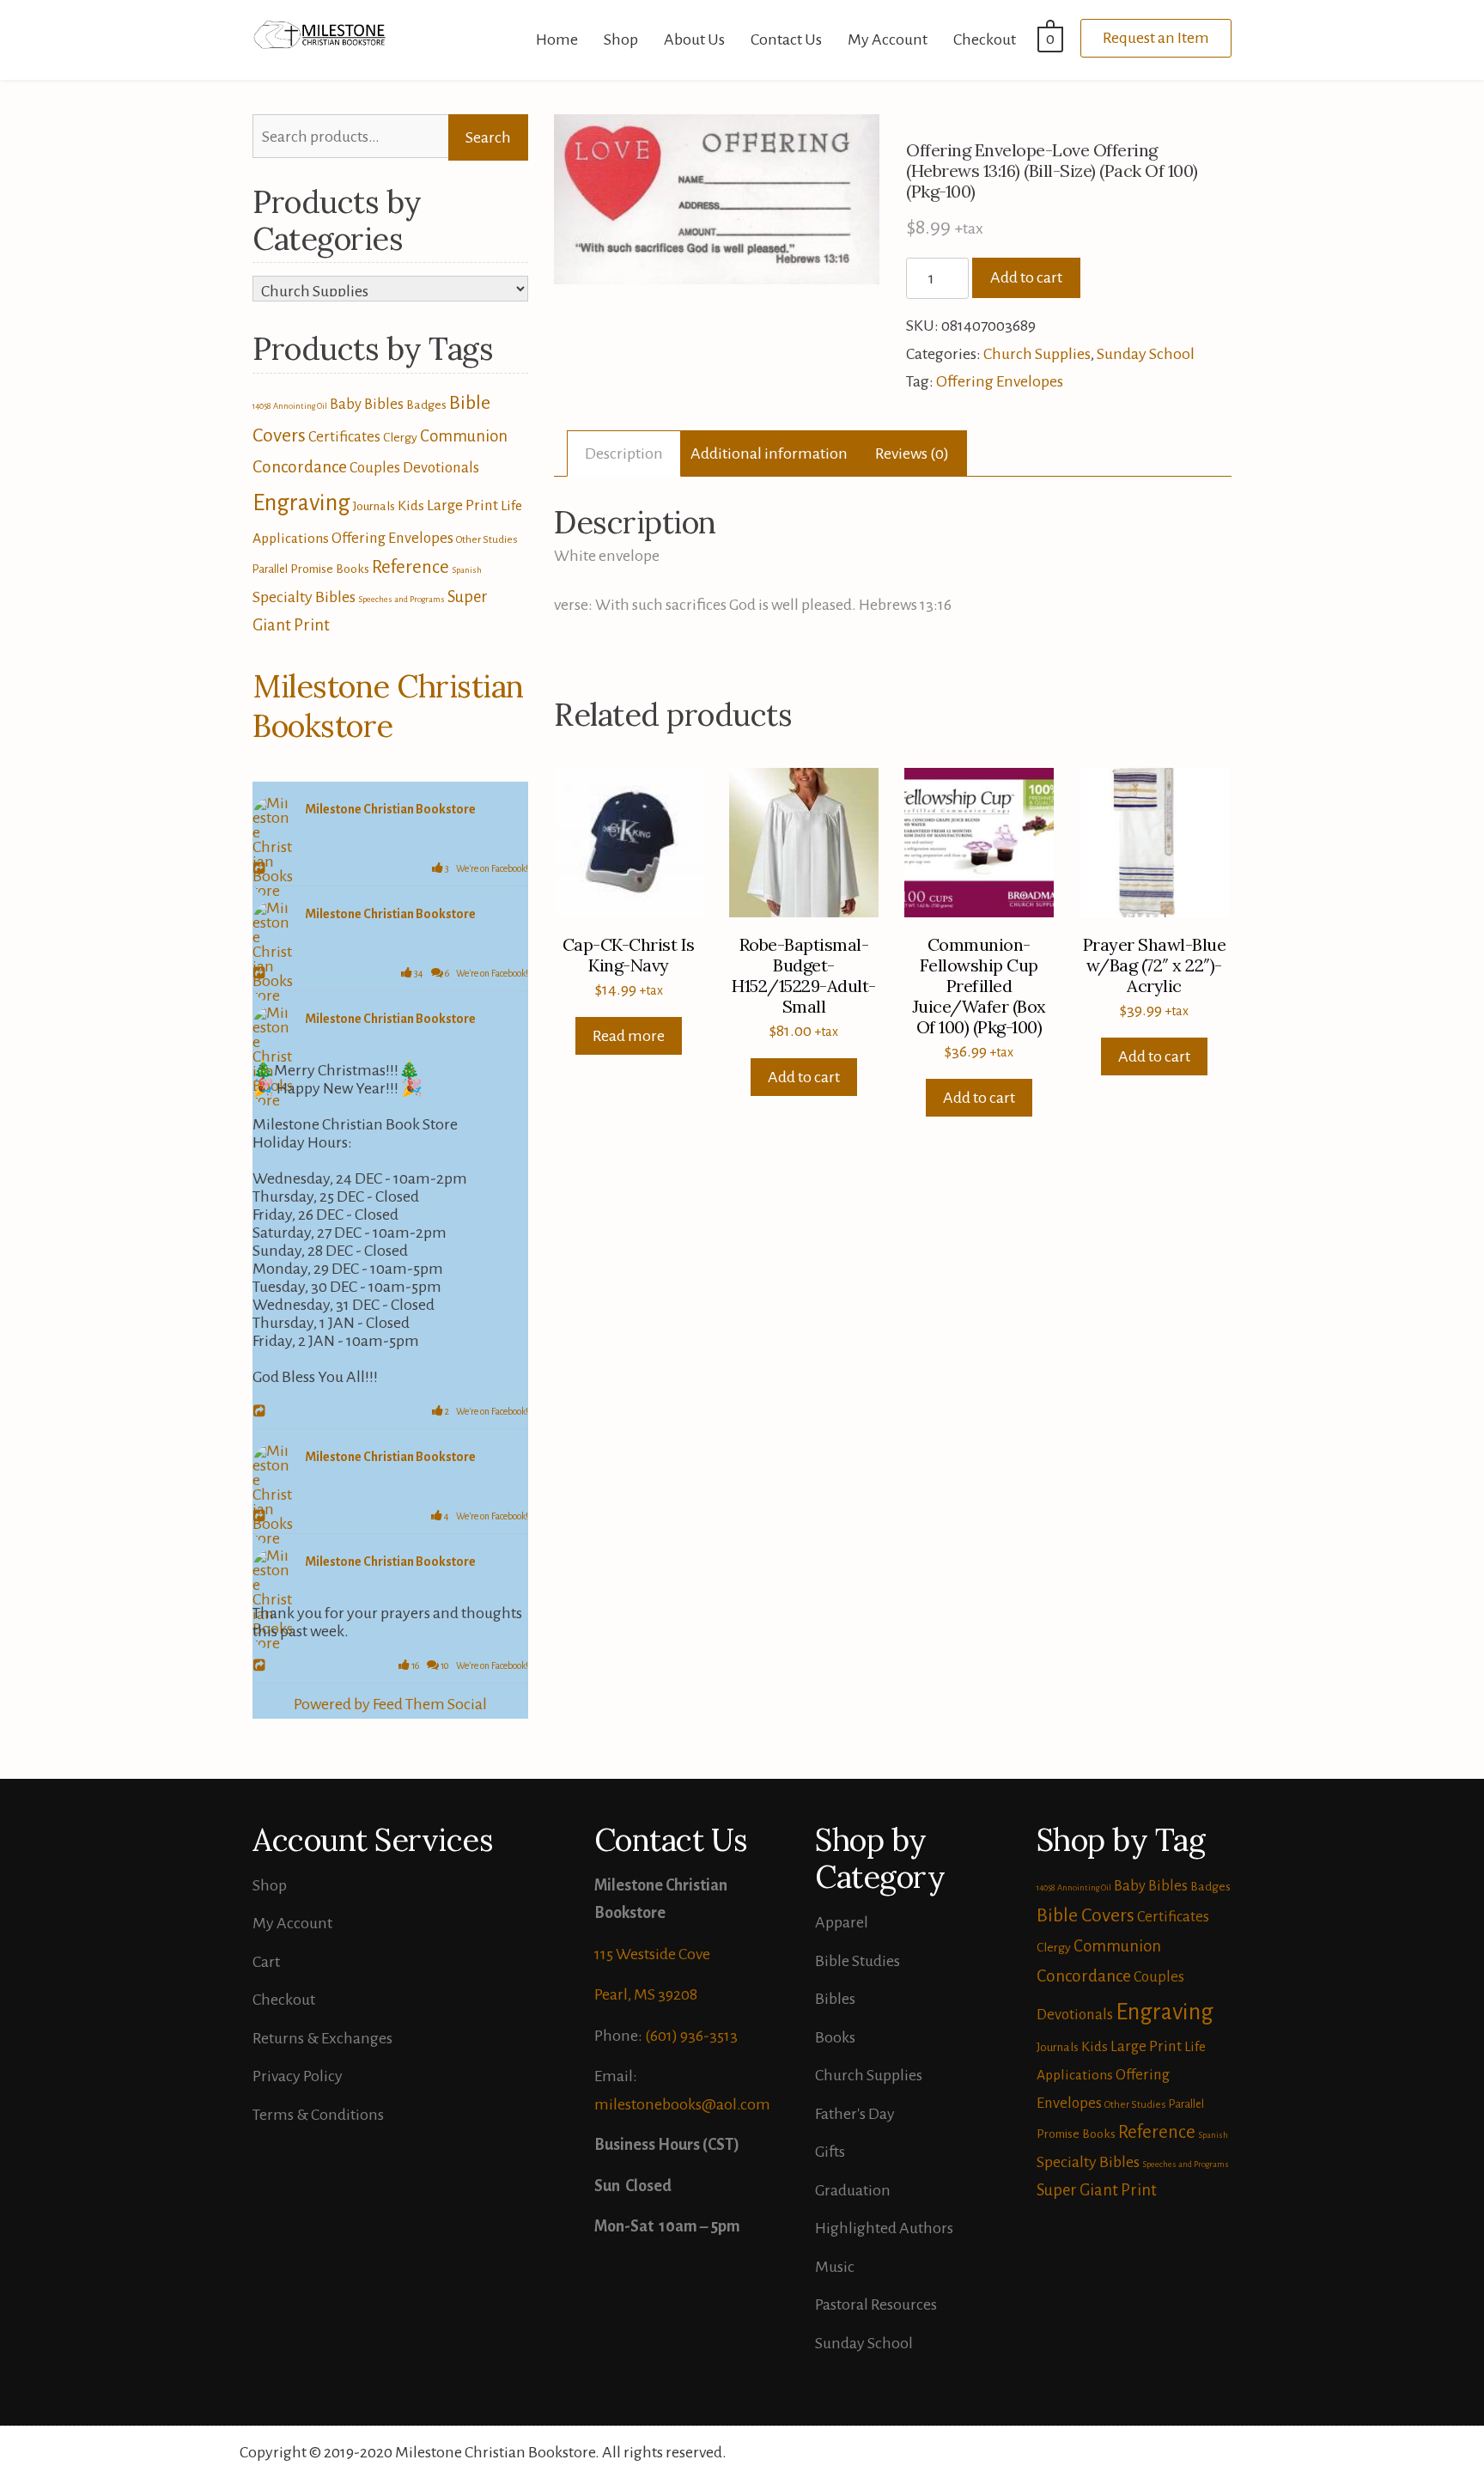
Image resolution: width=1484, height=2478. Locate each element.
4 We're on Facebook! (485, 1516)
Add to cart (1026, 277)
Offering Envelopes (1000, 381)
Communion (464, 436)
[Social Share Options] (262, 869)
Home (557, 40)
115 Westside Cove (652, 1954)
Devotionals (441, 468)
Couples (375, 468)
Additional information (769, 454)
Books (835, 2037)
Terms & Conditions (318, 2115)
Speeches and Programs (401, 599)
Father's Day (855, 2114)
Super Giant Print (1097, 2190)
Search (488, 137)
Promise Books (330, 569)
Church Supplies (1037, 354)
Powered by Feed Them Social (390, 1704)
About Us (694, 40)
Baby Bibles (367, 404)
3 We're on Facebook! (486, 868)
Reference (411, 567)
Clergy (400, 437)
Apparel (842, 1922)
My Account (888, 40)
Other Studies (487, 540)
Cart (266, 1962)
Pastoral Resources (876, 2304)
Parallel (270, 569)
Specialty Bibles (304, 597)
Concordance (300, 467)
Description (624, 454)
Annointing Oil (300, 406)
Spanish (467, 570)
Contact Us (786, 40)
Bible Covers (1086, 1915)
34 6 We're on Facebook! (470, 973)
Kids (411, 506)
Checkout (985, 40)
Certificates (344, 437)
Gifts (830, 2152)
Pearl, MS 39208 (646, 1994)
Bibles (835, 1999)
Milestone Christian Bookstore (388, 706)
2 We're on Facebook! (486, 1411)
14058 (262, 406)
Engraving (301, 503)
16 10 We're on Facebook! (469, 1665)
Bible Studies (858, 1961)
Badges (426, 405)
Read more (629, 1036)
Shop (621, 40)
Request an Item (1156, 38)
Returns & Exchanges (322, 2038)
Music (835, 2267)
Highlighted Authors (884, 2228)
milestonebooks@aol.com (682, 2104)
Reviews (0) (912, 454)
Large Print (462, 505)
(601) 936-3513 (691, 2036)
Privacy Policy (298, 2076)
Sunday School (1146, 354)
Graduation (853, 2190)
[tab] (624, 454)
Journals (374, 506)
